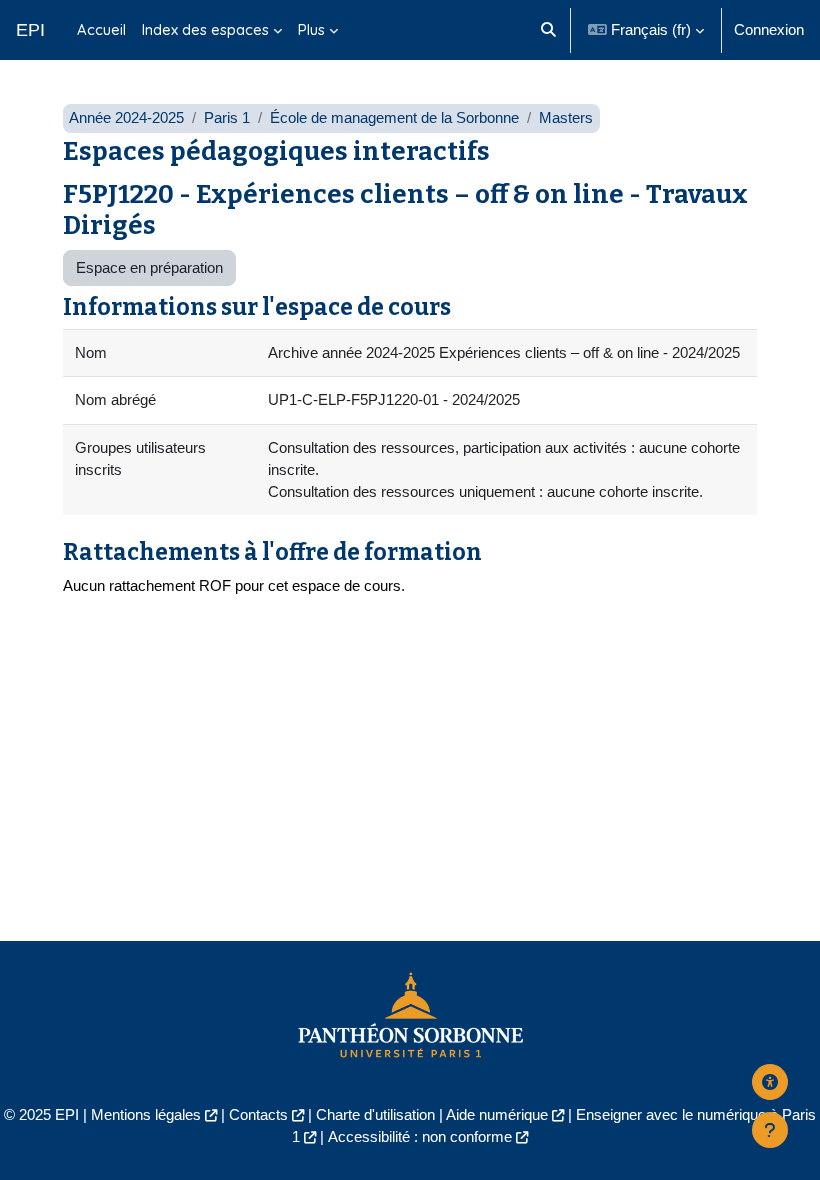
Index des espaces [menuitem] (205, 29)
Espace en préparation (149, 268)
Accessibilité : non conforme (420, 1137)
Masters (566, 118)
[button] (548, 30)
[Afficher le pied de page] (770, 1130)
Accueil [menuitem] (101, 29)
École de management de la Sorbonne (394, 118)
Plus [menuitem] (311, 29)
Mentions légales (146, 1115)
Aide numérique (497, 1115)
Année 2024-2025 (126, 118)
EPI (30, 30)
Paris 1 (227, 118)
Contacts (258, 1115)
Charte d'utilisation (375, 1115)
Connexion (769, 30)
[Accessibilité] (770, 1082)
